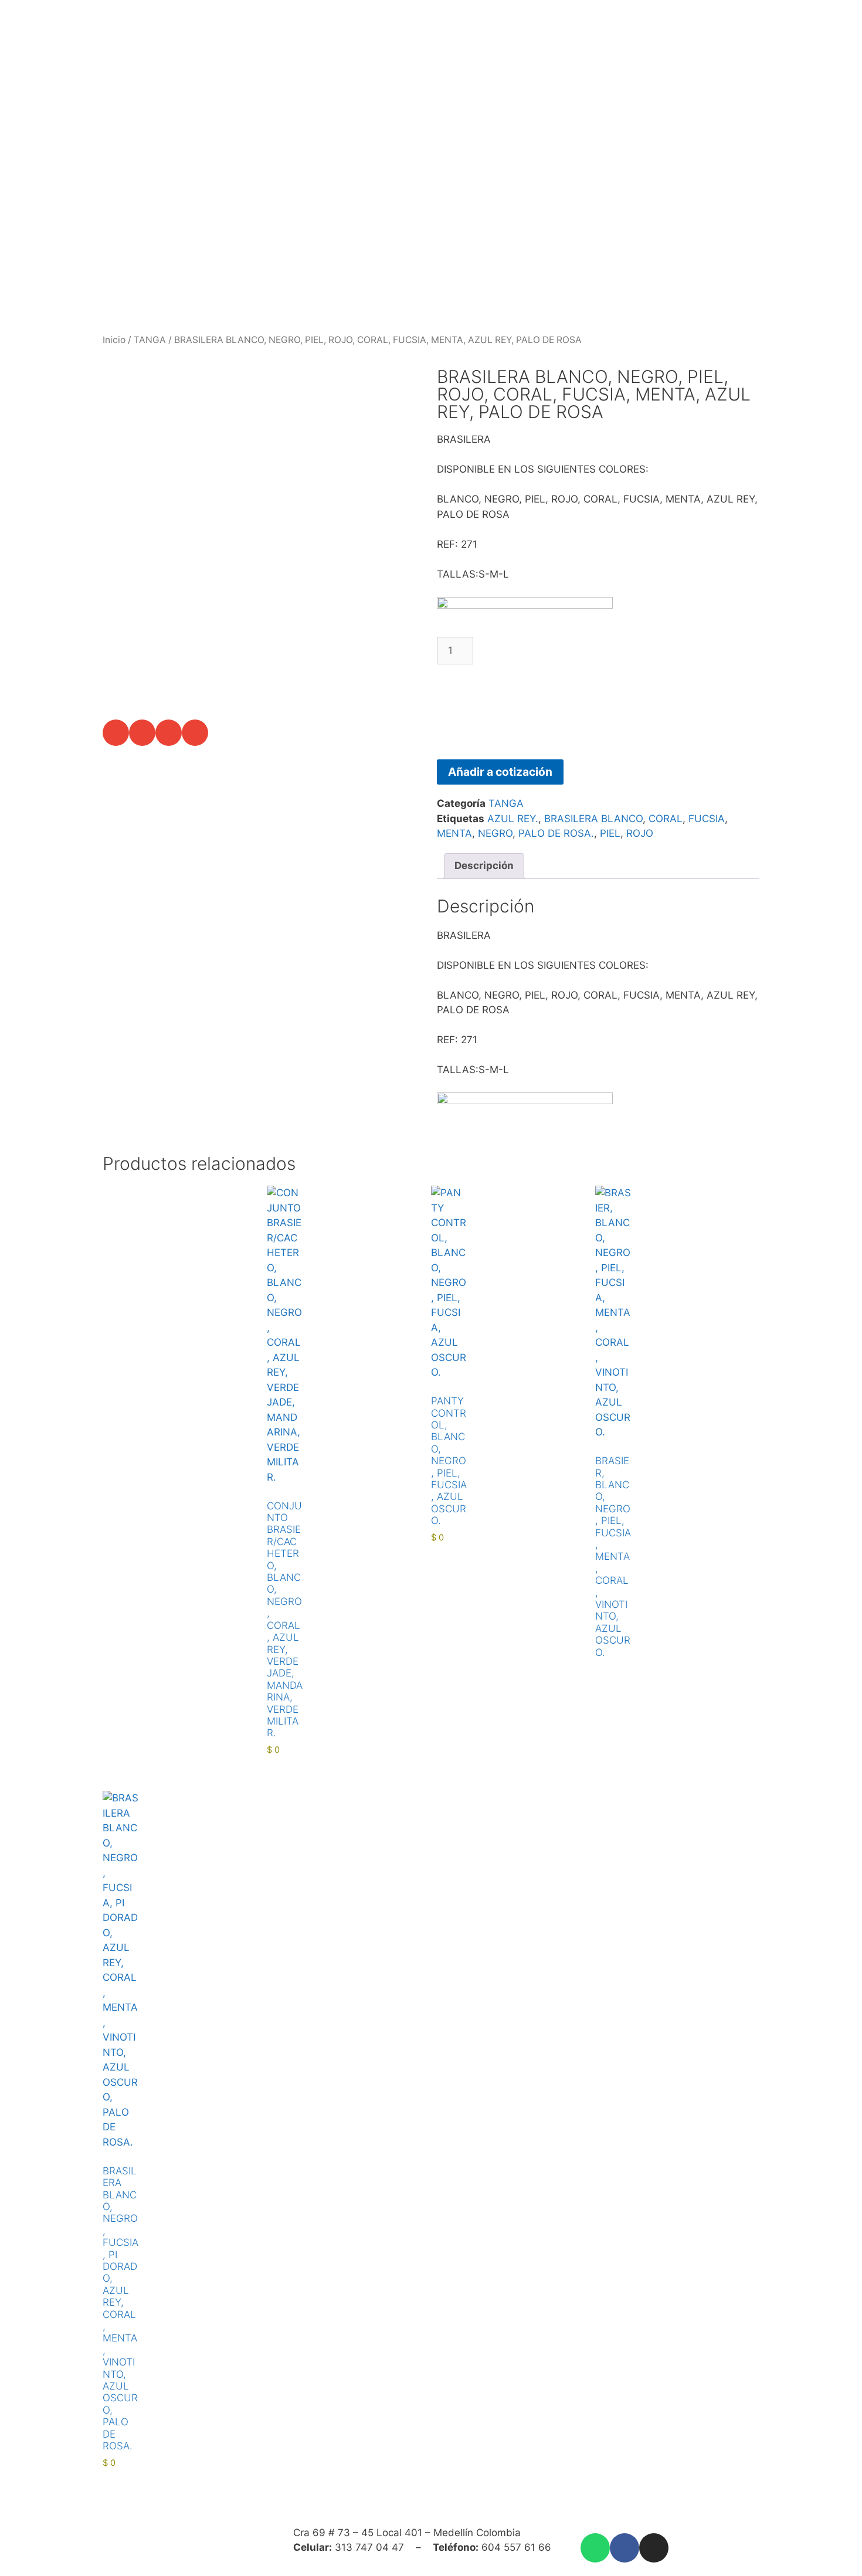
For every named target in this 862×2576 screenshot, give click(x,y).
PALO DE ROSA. (556, 833)
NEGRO (495, 833)
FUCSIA (707, 819)
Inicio (114, 340)
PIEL (610, 833)
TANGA (150, 340)
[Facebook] (625, 2548)
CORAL (666, 819)
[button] (116, 733)
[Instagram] (654, 2548)
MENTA (454, 833)
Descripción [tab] (484, 866)
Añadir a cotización (500, 772)
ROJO (640, 833)
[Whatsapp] (595, 2548)
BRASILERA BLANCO (593, 819)
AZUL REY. (513, 819)
